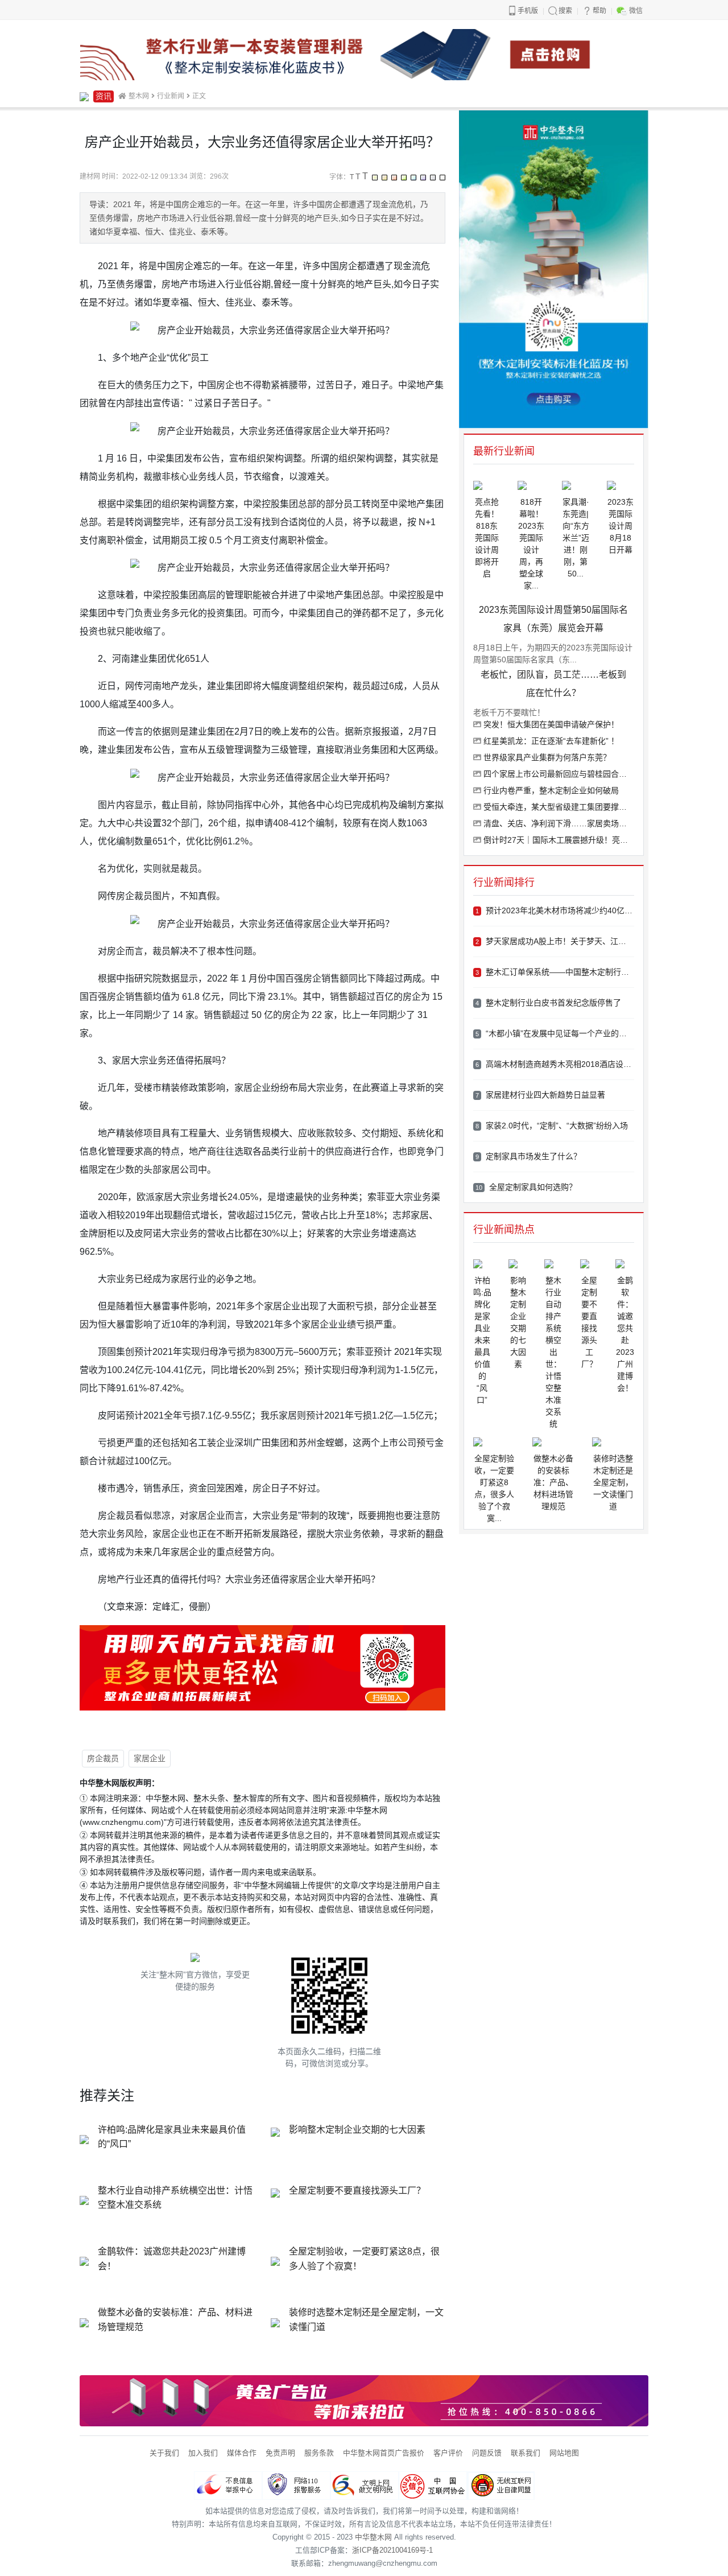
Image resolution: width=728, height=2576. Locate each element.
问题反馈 (487, 2453)
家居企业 (150, 1758)
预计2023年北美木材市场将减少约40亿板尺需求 (555, 910)
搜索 (565, 11)
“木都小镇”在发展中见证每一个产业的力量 (555, 1033)
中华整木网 (373, 2537)
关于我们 (164, 2453)
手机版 (528, 11)
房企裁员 (103, 1758)
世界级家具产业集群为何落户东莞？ (546, 757)
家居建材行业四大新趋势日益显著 (540, 1095)
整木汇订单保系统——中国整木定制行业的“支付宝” (555, 972)
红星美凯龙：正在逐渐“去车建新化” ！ (550, 741)
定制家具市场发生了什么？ (528, 1156)
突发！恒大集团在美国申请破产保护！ (550, 724)
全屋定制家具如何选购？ (526, 1187)
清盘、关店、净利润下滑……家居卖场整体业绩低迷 (558, 823)
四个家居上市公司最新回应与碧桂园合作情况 (558, 774)
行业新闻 (171, 96)
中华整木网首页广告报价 (384, 2453)
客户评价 (448, 2453)
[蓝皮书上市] (364, 54)
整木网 (139, 96)
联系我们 (526, 2453)
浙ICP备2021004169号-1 (392, 2550)
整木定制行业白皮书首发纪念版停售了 (548, 1003)
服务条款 (319, 2453)
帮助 (599, 11)
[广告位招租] (364, 2400)
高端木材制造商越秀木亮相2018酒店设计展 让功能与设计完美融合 (555, 1064)
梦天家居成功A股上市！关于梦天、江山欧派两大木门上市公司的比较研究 (555, 941)
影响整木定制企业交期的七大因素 (357, 2130)
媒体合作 (242, 2453)
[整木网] (84, 96)
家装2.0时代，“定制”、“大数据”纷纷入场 (552, 1126)
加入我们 (203, 2453)
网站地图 (564, 2453)
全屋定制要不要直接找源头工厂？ (357, 2190)
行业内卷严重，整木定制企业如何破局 (550, 790)
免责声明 (280, 2453)
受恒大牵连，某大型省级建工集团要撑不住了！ (558, 807)
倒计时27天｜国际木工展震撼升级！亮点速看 (558, 840)
